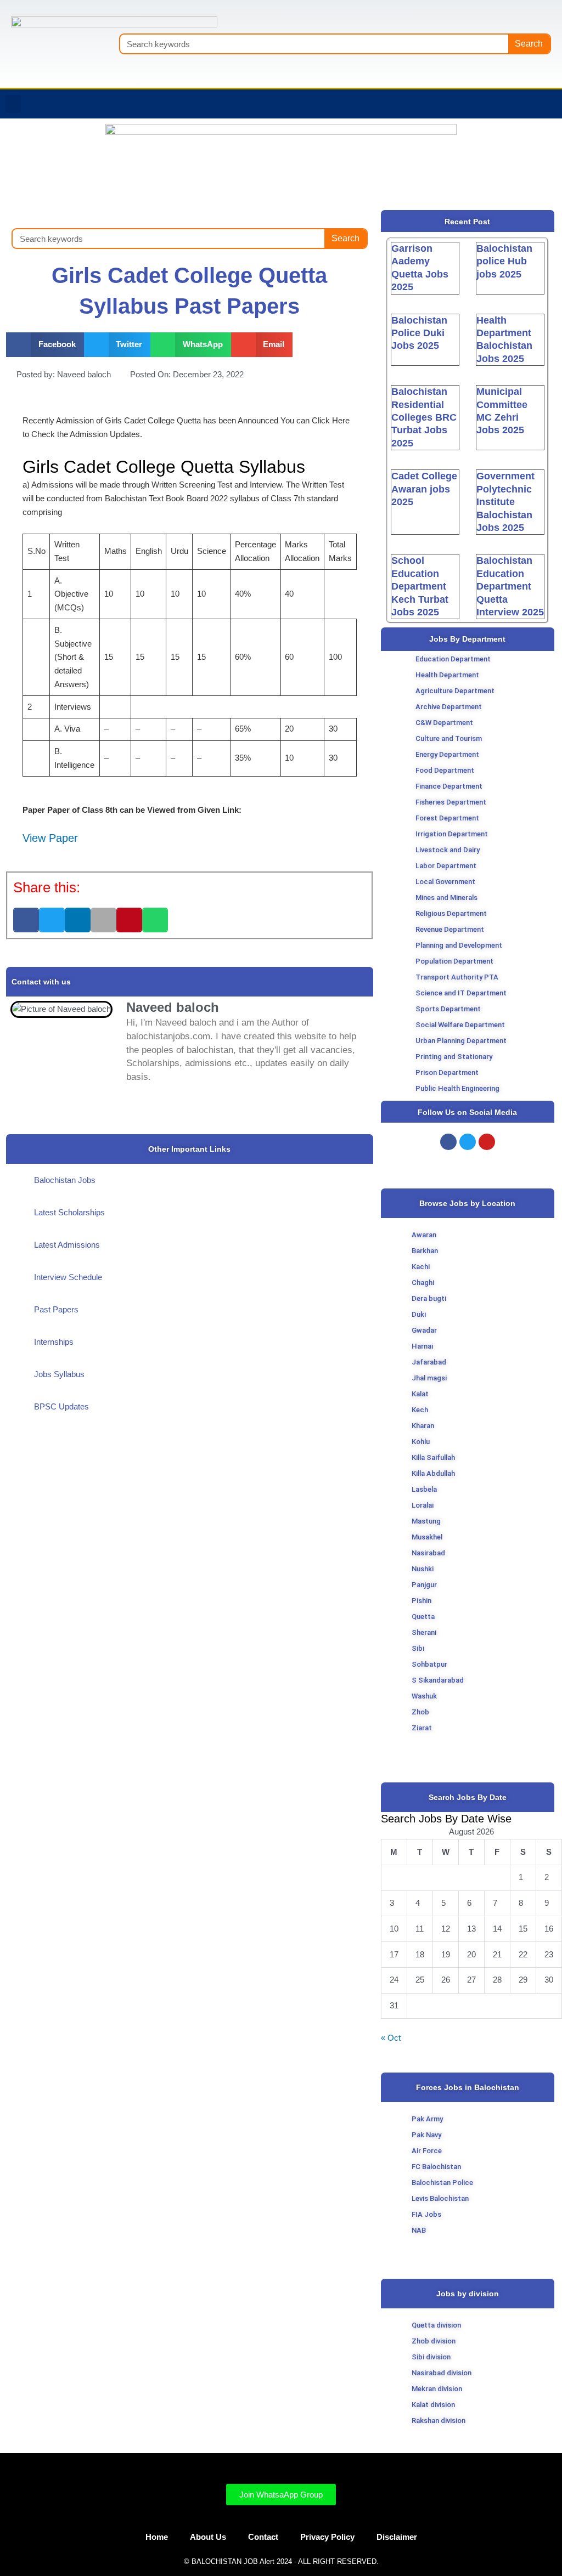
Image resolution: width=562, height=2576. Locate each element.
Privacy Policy (327, 2537)
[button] (13, 104)
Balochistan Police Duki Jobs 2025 (419, 333)
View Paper (50, 838)
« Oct (391, 2038)
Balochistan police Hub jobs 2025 (504, 261)
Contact (263, 2537)
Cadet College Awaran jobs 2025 (424, 489)
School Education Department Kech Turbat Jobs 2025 (420, 586)
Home (157, 2537)
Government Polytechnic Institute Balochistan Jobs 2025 (505, 502)
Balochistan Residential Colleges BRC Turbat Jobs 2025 (424, 417)
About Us (208, 2537)
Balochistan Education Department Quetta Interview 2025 (510, 586)
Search (529, 44)
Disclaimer (397, 2537)
